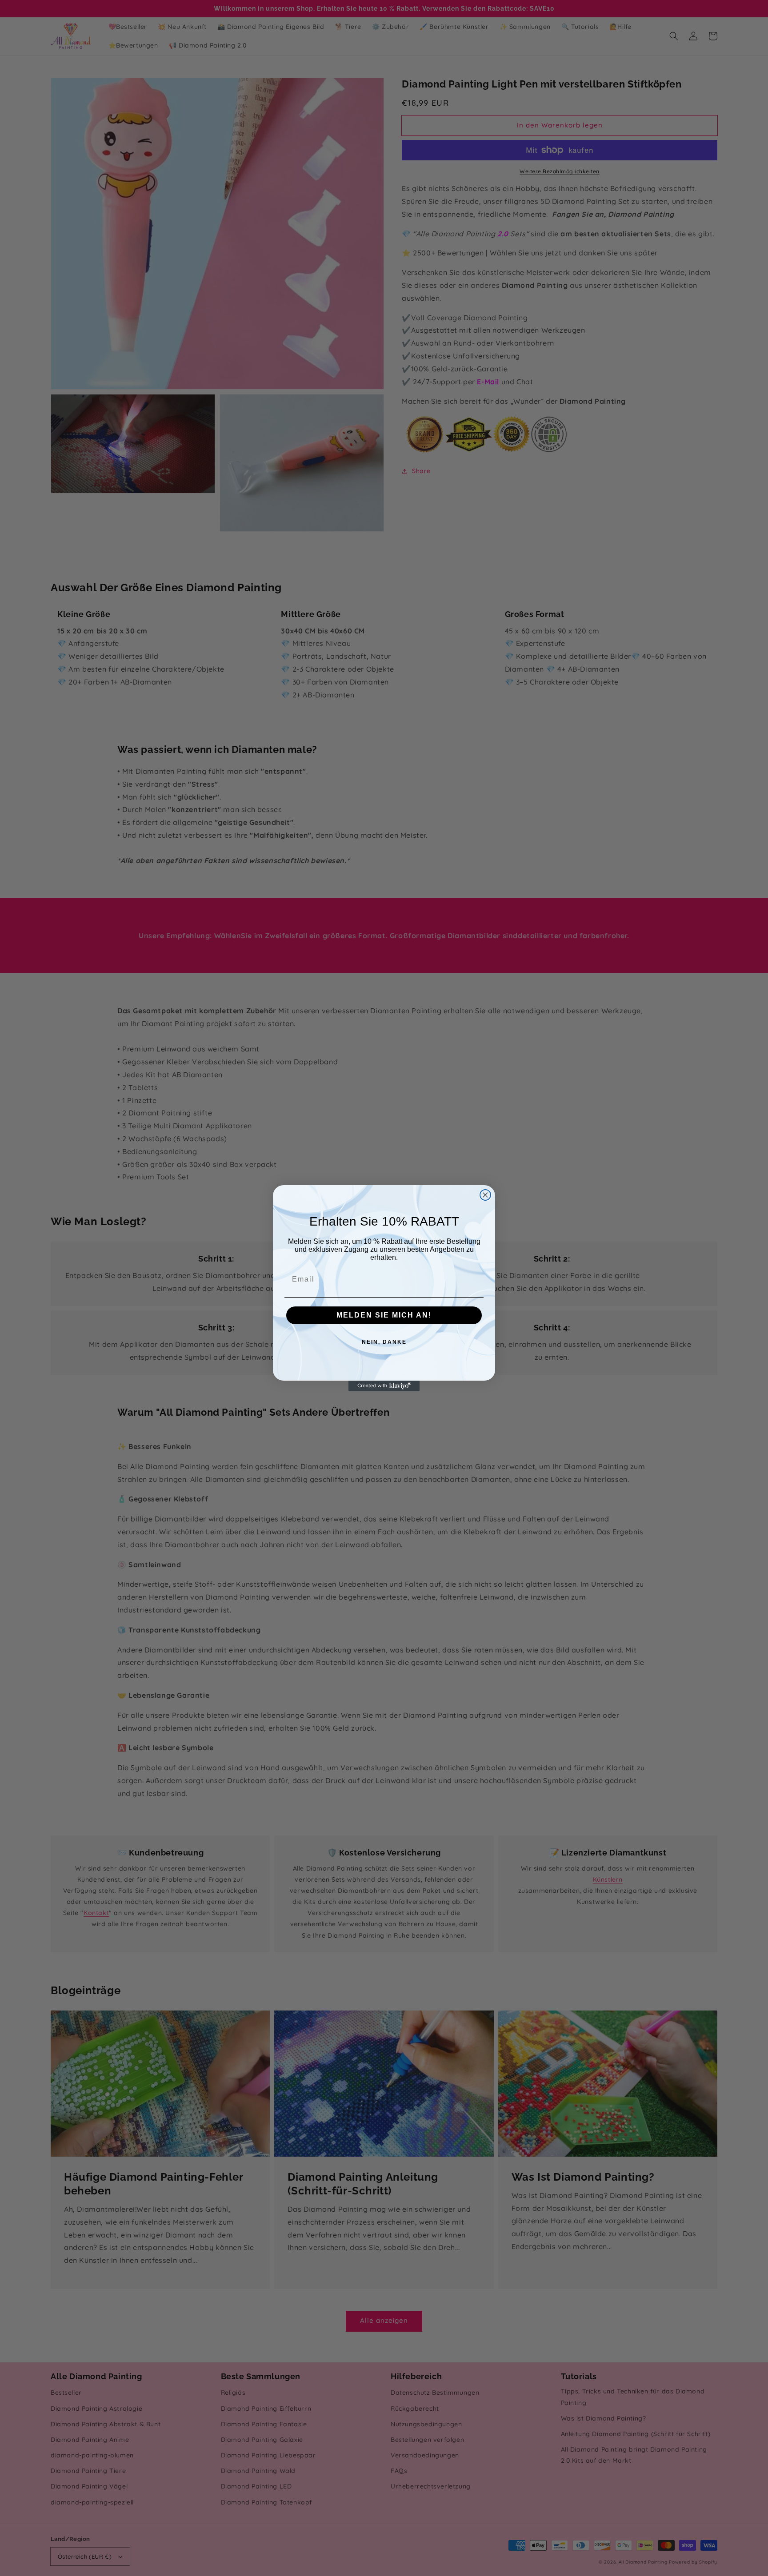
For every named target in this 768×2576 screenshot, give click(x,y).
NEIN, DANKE (384, 1342)
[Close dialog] (485, 1195)
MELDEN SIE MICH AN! (384, 1315)
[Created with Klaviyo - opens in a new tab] (384, 1386)
